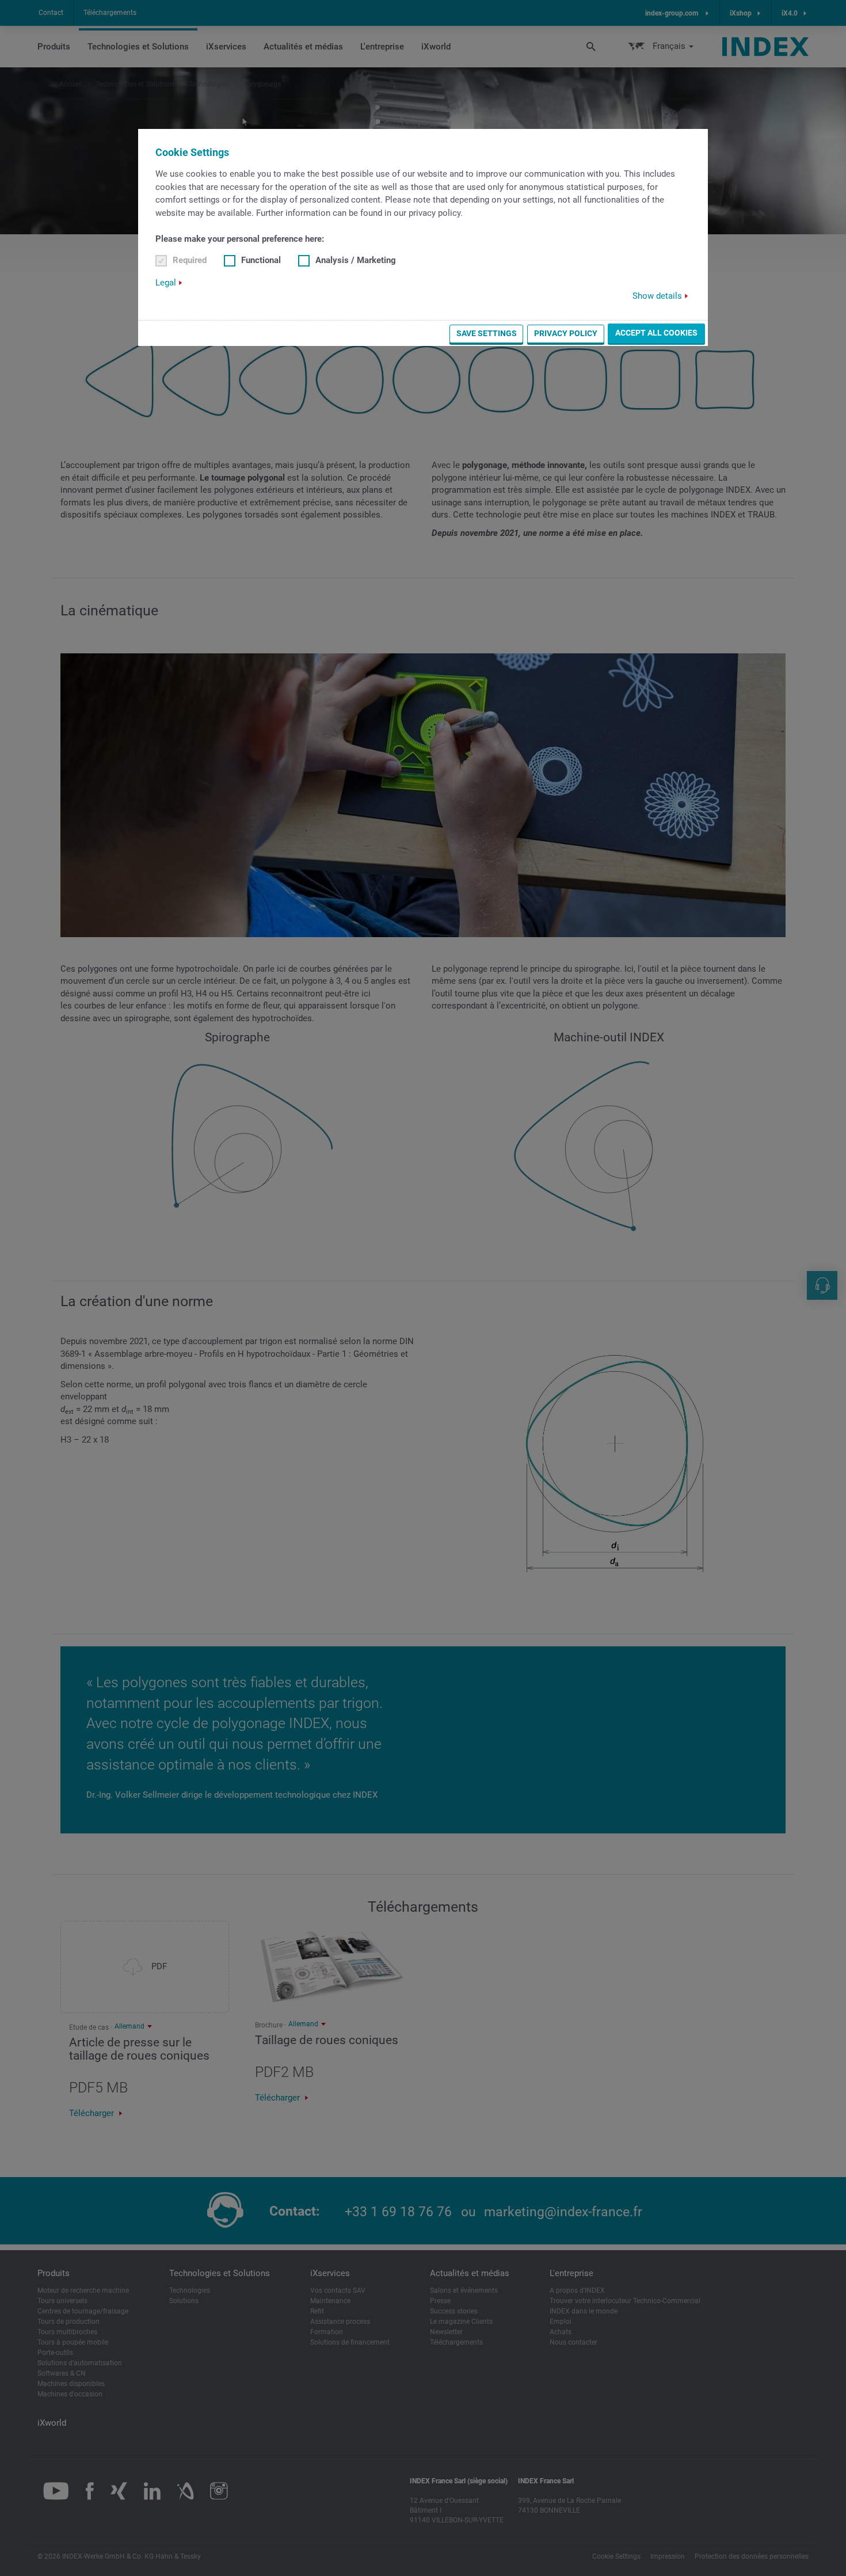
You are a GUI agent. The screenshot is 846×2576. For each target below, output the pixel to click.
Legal (166, 283)
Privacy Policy (566, 333)
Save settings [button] (487, 333)
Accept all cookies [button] (656, 333)
